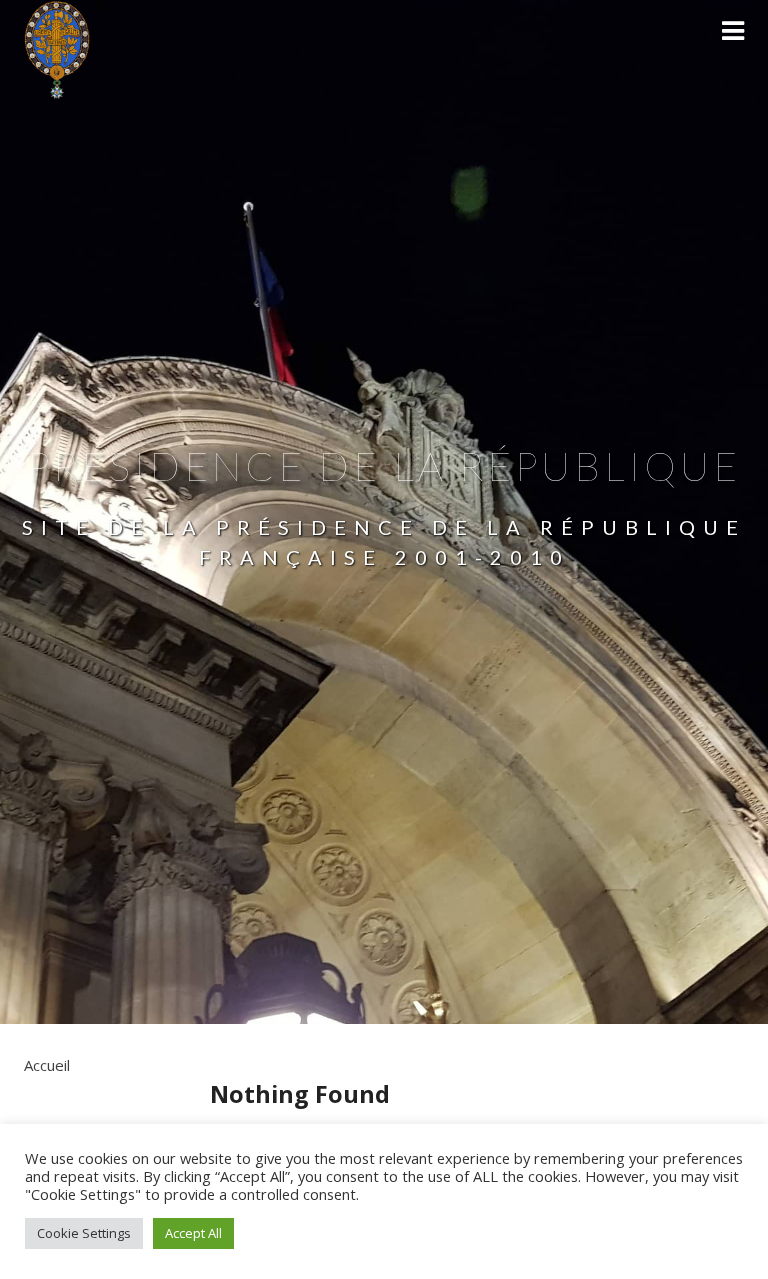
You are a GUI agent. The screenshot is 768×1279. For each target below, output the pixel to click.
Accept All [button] (193, 1233)
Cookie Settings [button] (84, 1233)
